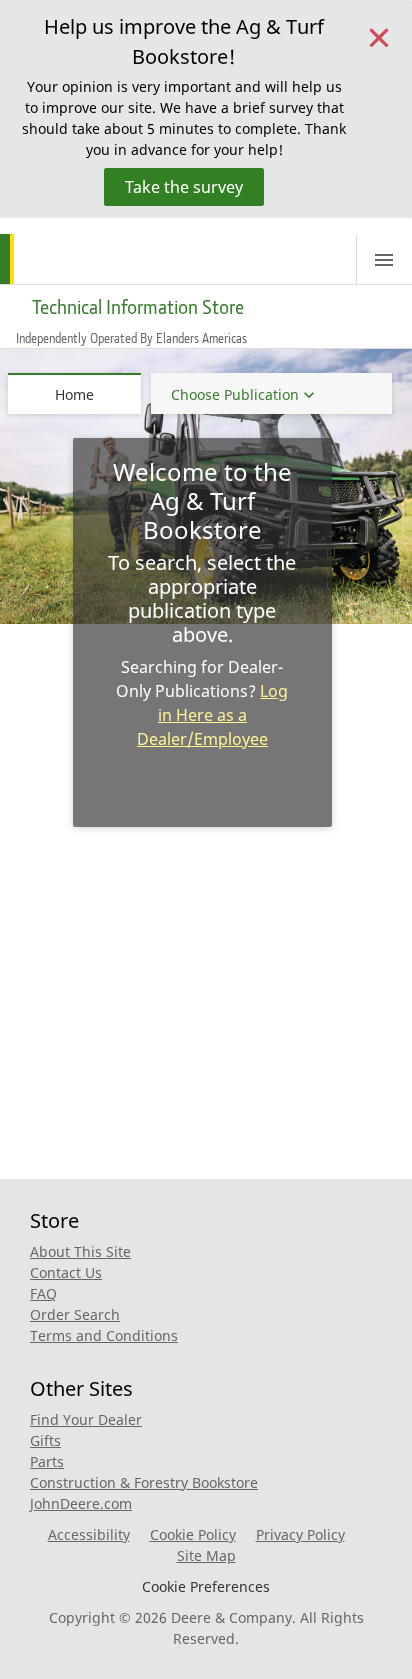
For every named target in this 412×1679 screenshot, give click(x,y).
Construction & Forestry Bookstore (144, 1482)
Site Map (206, 1555)
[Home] (78, 259)
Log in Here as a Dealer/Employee (213, 715)
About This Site (80, 1251)
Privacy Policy (300, 1534)
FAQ (43, 1293)
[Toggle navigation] (384, 259)
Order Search (75, 1314)
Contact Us (66, 1272)
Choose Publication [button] (235, 394)
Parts (47, 1461)
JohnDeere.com (81, 1503)
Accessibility (89, 1534)
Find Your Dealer (86, 1419)
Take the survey (184, 187)
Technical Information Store (138, 307)
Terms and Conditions (104, 1335)
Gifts (45, 1440)
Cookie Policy (193, 1534)
